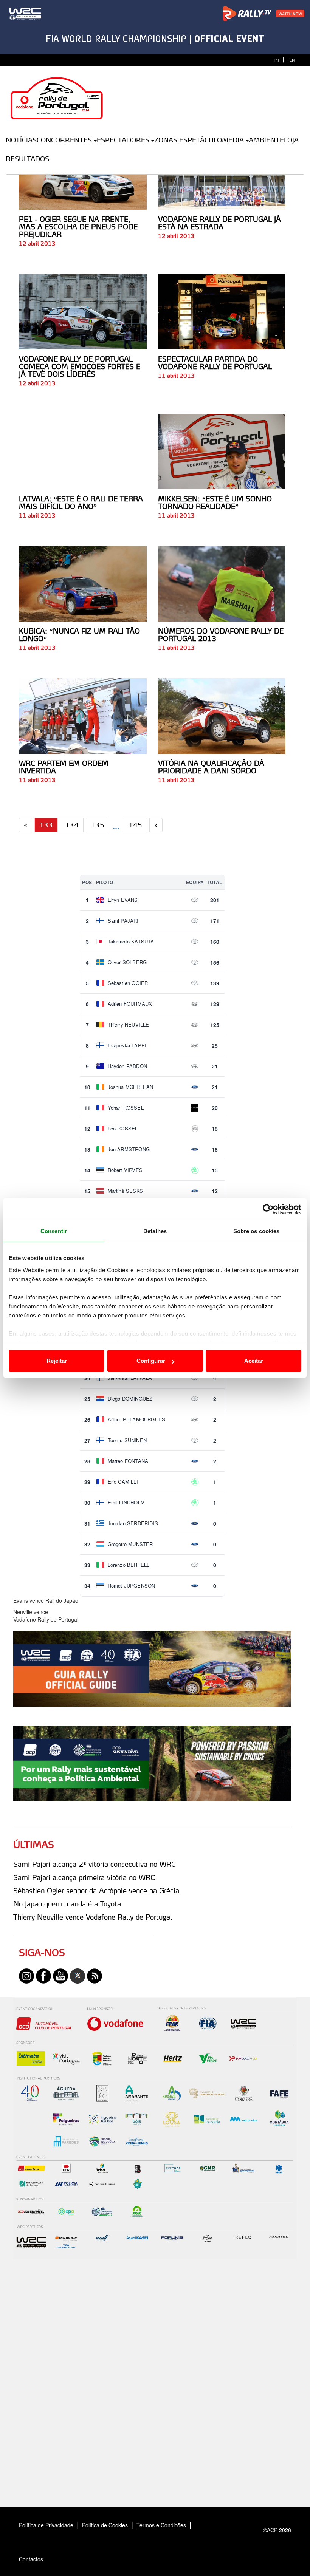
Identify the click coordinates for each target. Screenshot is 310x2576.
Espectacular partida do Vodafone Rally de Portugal (215, 363)
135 (98, 825)
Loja (291, 140)
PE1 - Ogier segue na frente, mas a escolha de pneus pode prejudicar (78, 227)
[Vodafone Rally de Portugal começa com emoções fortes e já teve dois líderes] (83, 312)
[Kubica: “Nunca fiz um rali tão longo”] (83, 584)
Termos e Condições (161, 2525)
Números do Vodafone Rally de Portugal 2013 (221, 635)
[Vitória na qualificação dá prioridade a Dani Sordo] (222, 716)
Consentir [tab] (54, 1231)
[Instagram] (26, 1975)
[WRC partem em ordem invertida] (83, 716)
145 (135, 825)
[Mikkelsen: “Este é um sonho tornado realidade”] (222, 451)
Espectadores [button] (123, 140)
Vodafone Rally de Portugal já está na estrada (219, 223)
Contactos (39, 2559)
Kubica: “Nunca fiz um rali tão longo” (79, 635)
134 (72, 825)
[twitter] (77, 1975)
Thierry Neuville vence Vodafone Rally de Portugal (93, 1917)
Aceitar (254, 1361)
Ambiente (266, 140)
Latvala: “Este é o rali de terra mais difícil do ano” (81, 503)
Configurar (151, 1361)
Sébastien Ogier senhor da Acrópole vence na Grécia (96, 1891)
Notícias (21, 140)
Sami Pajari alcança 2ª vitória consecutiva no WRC (95, 1864)
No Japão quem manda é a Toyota (67, 1904)
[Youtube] (60, 1975)
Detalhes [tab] (155, 1231)
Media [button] (233, 140)
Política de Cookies (105, 2525)
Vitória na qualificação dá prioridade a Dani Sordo (211, 767)
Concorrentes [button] (64, 140)
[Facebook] (43, 1975)
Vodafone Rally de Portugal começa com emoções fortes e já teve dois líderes (80, 366)
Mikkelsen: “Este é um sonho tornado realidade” (215, 503)
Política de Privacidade (46, 2525)
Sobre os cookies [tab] (257, 1231)
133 (46, 825)
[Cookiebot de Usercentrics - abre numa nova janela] (268, 1209)
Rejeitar (57, 1361)
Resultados (27, 159)
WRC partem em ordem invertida (64, 767)
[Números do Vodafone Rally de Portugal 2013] (222, 584)
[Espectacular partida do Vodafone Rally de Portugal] (222, 312)
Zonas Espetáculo (188, 140)
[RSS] (95, 1975)
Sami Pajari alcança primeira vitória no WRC (84, 1877)
